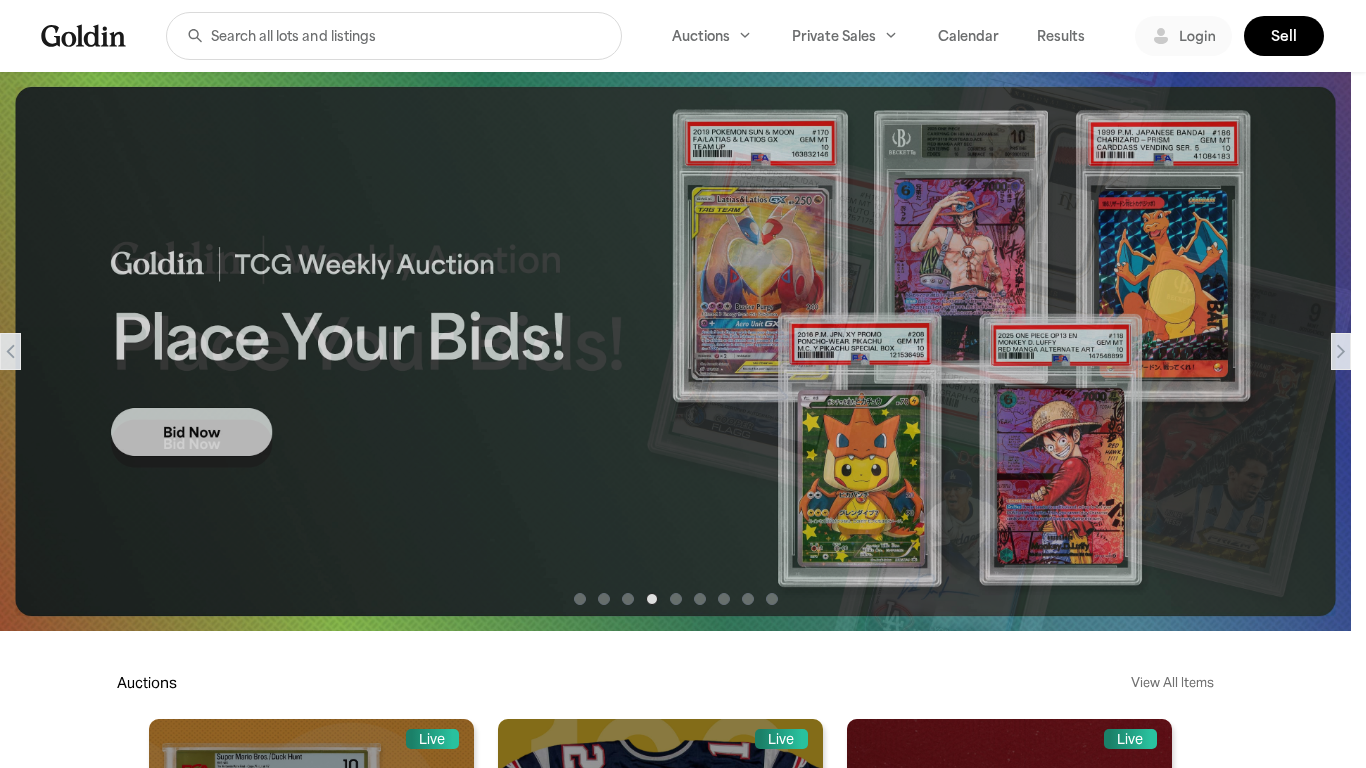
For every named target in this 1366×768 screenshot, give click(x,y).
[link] (83, 35)
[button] (195, 36)
